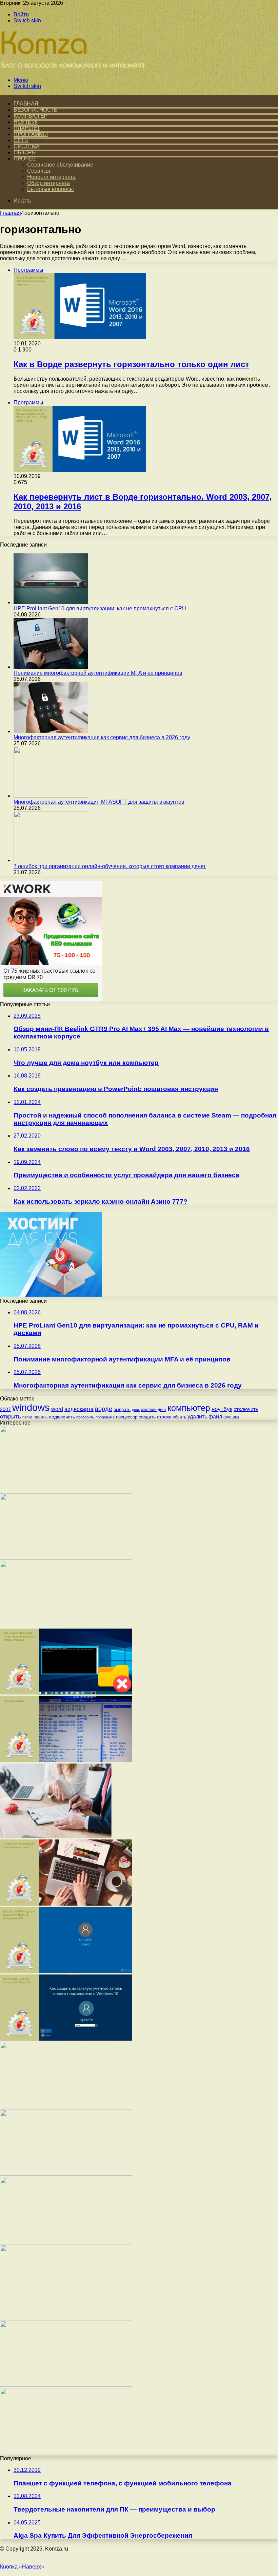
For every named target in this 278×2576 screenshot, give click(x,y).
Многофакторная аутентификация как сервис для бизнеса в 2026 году (102, 737)
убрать (180, 1417)
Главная (11, 213)
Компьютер (31, 116)
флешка (231, 1417)
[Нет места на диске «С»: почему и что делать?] (66, 2106)
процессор (127, 1417)
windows (31, 1407)
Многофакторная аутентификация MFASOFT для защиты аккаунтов (99, 802)
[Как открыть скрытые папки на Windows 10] (66, 2452)
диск (136, 1410)
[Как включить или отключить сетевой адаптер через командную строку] (66, 1625)
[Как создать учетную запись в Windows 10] (66, 2039)
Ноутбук (26, 122)
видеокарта (79, 1409)
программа (105, 1417)
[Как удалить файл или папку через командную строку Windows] (66, 1693)
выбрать (122, 1409)
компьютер (189, 1408)
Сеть (21, 140)
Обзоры (25, 152)
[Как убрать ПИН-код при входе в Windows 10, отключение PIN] (66, 1971)
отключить (246, 1409)
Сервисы (39, 171)
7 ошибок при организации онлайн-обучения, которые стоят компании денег (110, 866)
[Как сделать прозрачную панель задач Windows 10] (66, 2385)
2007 (5, 1409)
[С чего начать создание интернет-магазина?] (66, 1904)
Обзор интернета (48, 183)
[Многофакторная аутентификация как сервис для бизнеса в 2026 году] (51, 731)
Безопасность (35, 110)
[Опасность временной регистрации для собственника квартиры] (56, 1836)
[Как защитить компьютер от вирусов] (66, 2174)
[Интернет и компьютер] (74, 68)
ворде (104, 1409)
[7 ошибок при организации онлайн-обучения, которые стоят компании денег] (51, 860)
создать (147, 1417)
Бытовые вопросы (51, 189)
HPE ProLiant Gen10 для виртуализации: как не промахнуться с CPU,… (103, 608)
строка (164, 1417)
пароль (41, 1417)
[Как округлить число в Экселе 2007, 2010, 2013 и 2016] (66, 1558)
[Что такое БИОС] (66, 1760)
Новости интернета (51, 177)
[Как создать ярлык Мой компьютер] (66, 2241)
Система (27, 146)
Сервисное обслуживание (60, 165)
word (57, 1409)
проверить (85, 1417)
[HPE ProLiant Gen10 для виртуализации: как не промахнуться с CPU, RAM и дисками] (51, 602)
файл (215, 1416)
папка (27, 1417)
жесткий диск (154, 1410)
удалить (197, 1416)
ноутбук (222, 1409)
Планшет (27, 128)
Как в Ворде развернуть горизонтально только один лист (131, 364)
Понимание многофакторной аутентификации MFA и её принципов (98, 673)
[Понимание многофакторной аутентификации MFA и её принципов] (51, 667)
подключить (62, 1417)
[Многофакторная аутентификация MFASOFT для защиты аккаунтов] (51, 796)
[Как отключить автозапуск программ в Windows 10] (66, 1490)
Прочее (25, 159)
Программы (31, 134)
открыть (11, 1416)
